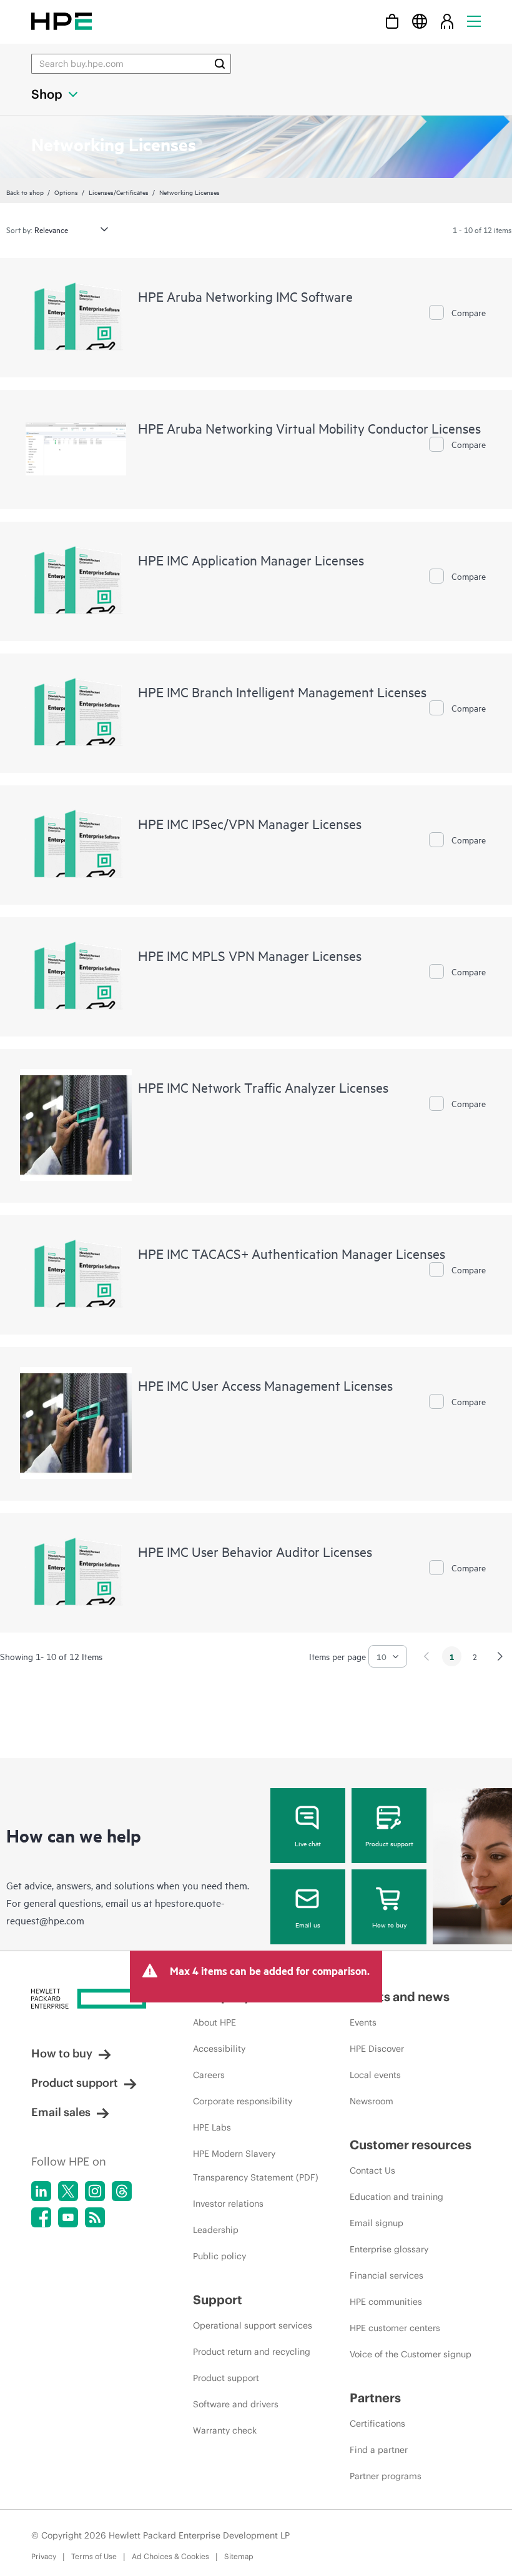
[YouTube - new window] (68, 2217)
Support (218, 2300)
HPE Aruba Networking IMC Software (245, 296)
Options (66, 192)
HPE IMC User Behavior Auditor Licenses (255, 1551)
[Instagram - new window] (95, 2191)
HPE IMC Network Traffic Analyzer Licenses (263, 1087)
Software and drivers (236, 2404)
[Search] (220, 64)
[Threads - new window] (122, 2191)
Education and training (396, 2197)
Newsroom (372, 2101)
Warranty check (225, 2430)
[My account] (447, 21)
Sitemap (239, 2556)
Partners (375, 2398)
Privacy (44, 2556)
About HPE (214, 2022)
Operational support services (253, 2325)
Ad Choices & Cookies (170, 2556)
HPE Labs (212, 2127)
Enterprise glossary (389, 2249)
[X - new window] (68, 2191)
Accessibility (219, 2049)
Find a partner (379, 2450)
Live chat (308, 1843)
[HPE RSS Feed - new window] (95, 2217)
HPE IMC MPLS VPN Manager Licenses (250, 955)
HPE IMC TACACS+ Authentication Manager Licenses (292, 1253)
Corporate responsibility (243, 2101)
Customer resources (411, 2145)
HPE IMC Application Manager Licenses (251, 560)
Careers (209, 2075)
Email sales (61, 2112)
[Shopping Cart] (392, 21)
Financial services (386, 2275)
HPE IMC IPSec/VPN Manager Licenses (250, 823)
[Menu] (474, 21)
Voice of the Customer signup (411, 2354)
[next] (500, 1656)
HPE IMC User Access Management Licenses (265, 1385)
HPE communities (386, 2302)
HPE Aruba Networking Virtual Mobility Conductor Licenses (309, 428)
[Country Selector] (420, 21)
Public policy (219, 2256)
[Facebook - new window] (41, 2217)
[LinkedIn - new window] (41, 2191)
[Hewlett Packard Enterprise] (62, 21)
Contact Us (372, 2171)
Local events (375, 2075)
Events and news (400, 1997)
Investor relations (228, 2204)
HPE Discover (377, 2049)
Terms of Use (94, 2556)
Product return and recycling (252, 2352)
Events (363, 2022)
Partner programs (386, 2476)
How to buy (389, 1924)
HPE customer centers (395, 2328)
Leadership (216, 2230)
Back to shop (25, 192)
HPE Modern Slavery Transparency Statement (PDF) (256, 2166)
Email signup (377, 2223)
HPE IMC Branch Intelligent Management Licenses (282, 692)
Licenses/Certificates (119, 192)
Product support (389, 1843)
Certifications (377, 2424)
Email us (308, 1924)
